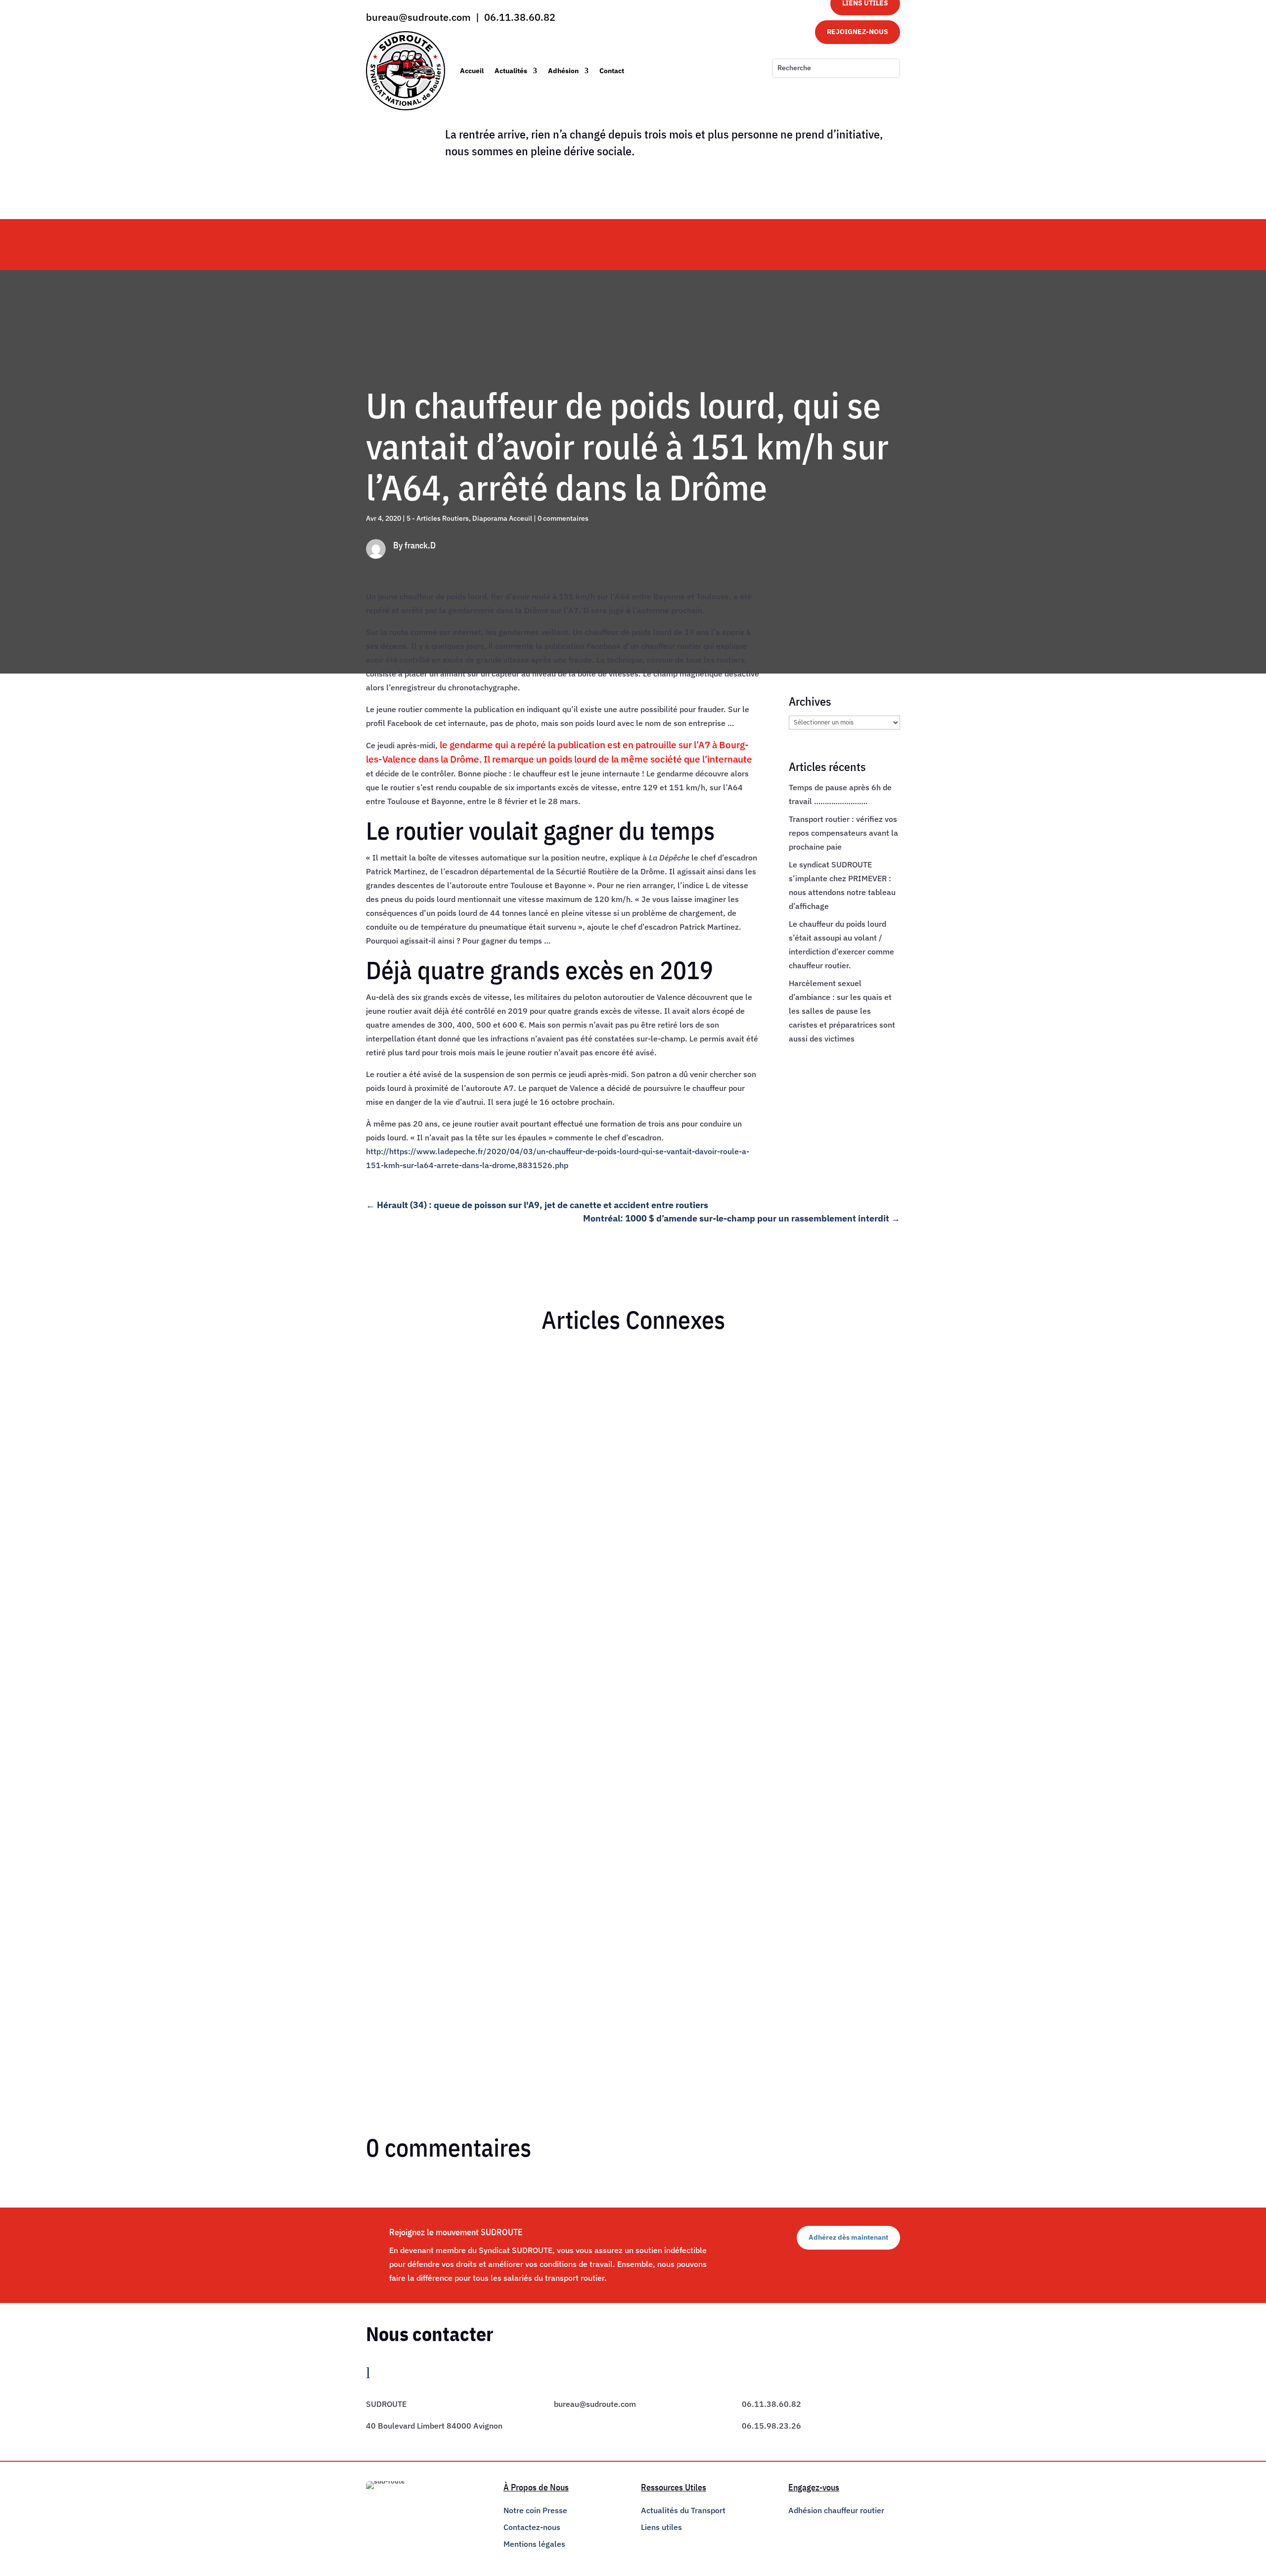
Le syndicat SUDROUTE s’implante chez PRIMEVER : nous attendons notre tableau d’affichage (548, 1951)
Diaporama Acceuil (502, 518)
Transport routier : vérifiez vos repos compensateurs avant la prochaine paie (843, 833)
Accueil (472, 71)
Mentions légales (534, 2544)
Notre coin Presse (535, 2510)
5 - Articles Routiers (438, 518)
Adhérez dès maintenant (848, 2237)
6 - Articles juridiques (458, 1394)
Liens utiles (661, 2527)
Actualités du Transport (683, 2510)
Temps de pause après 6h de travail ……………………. (471, 1377)
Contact (612, 71)
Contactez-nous (532, 2527)
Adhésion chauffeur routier (836, 2510)
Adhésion (563, 71)
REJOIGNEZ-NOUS (858, 32)
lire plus (388, 1434)
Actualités (511, 71)
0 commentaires (563, 518)
